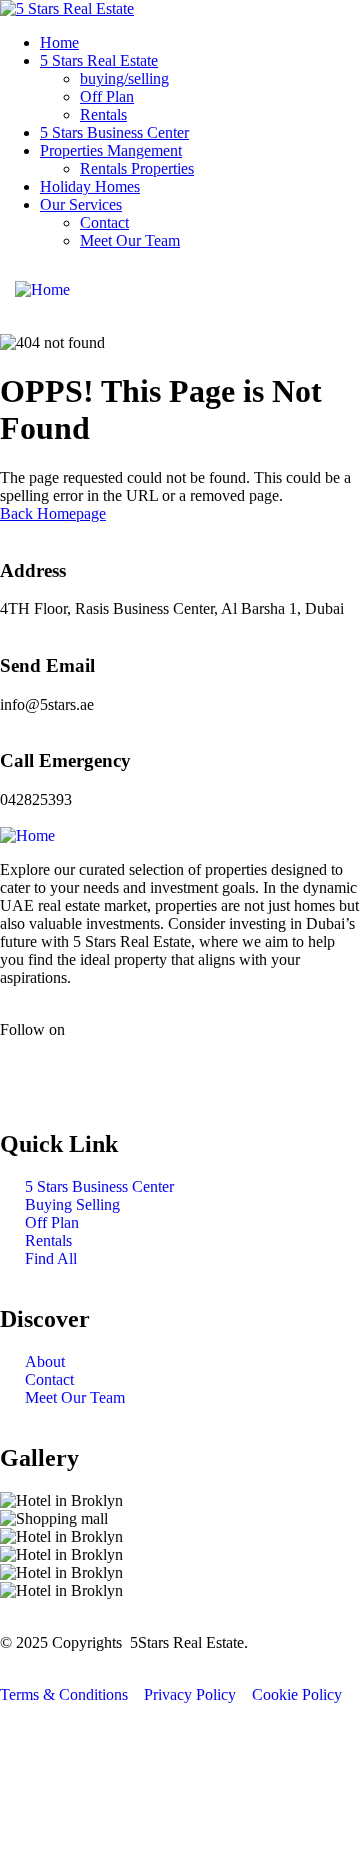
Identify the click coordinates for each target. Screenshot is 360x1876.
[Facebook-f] (25, 1064)
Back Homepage (53, 513)
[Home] (42, 289)
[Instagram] (79, 1064)
